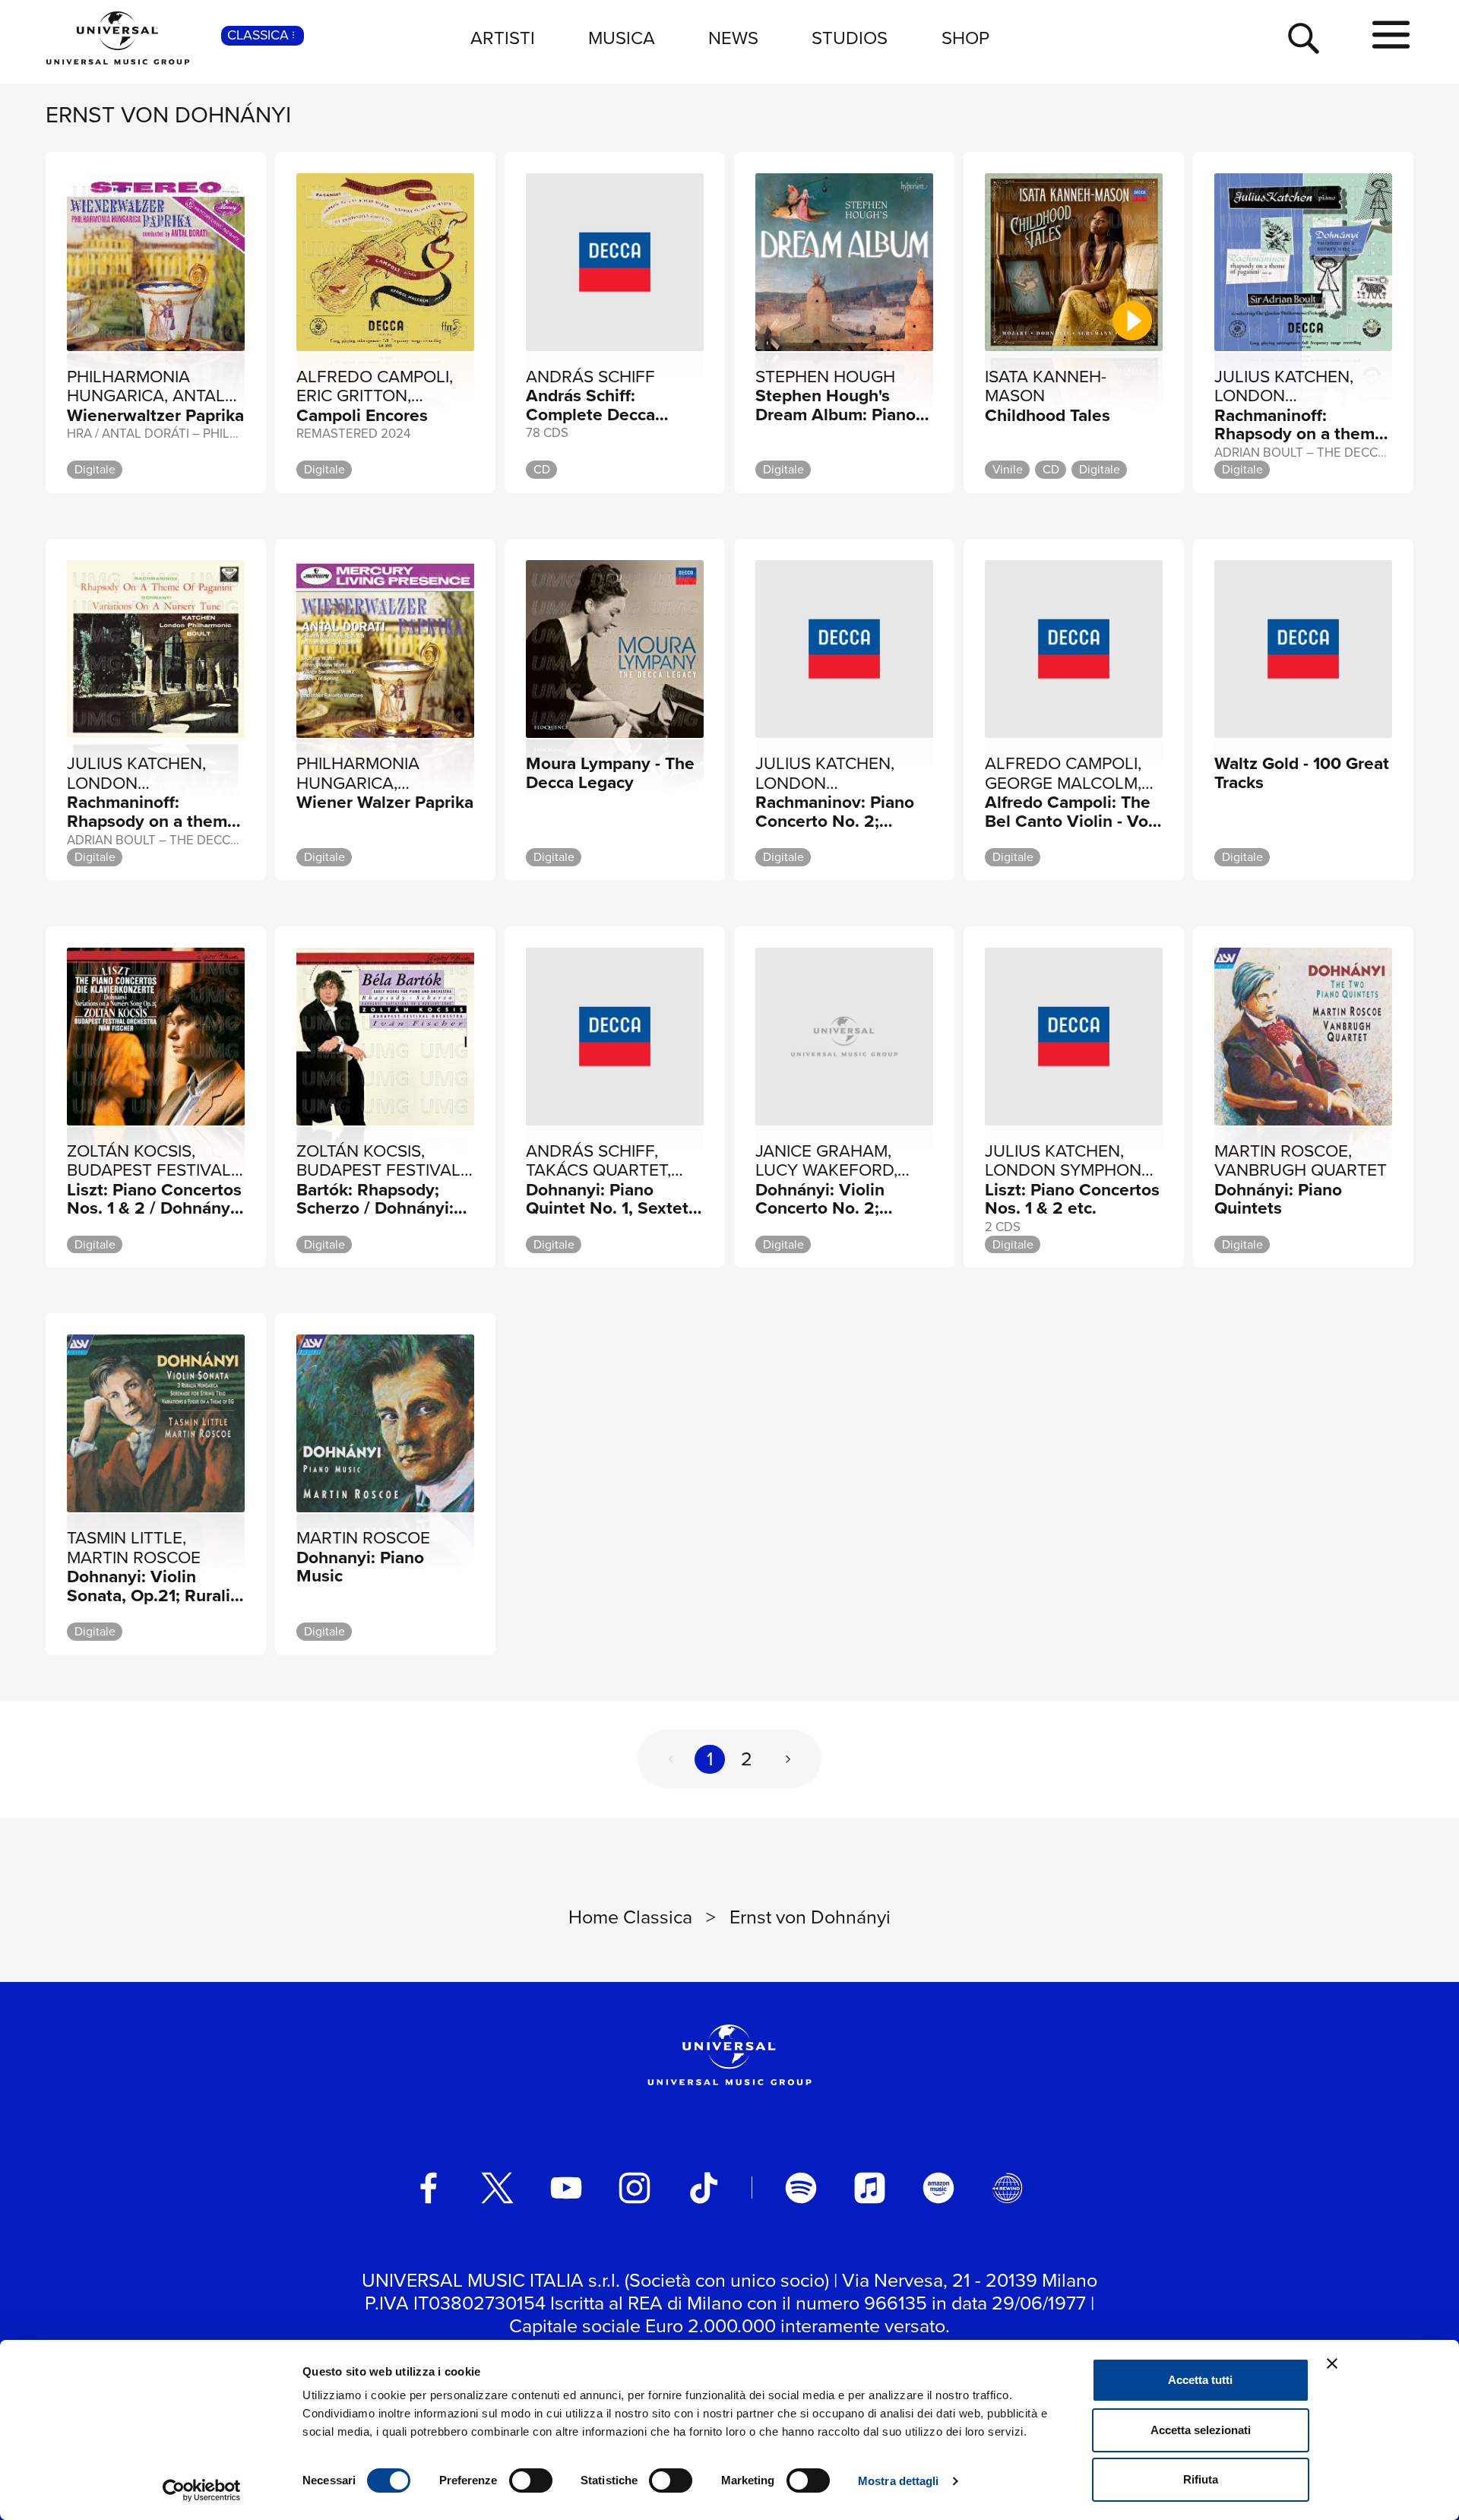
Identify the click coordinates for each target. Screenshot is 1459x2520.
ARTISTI (503, 38)
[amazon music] (938, 2188)
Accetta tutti (1200, 2380)
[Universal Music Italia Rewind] (1008, 2188)
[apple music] (870, 2188)
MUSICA (622, 38)
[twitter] (498, 2188)
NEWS (733, 38)
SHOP (965, 38)
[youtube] (566, 2188)
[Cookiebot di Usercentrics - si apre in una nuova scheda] (202, 2490)
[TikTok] (704, 2188)
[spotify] (801, 2188)
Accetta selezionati (1201, 2430)
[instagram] (635, 2188)
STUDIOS (850, 38)
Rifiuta (1201, 2479)
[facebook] (429, 2188)
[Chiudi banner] (1332, 2363)
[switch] (531, 2480)
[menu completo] (1391, 36)
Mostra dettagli (899, 2481)
